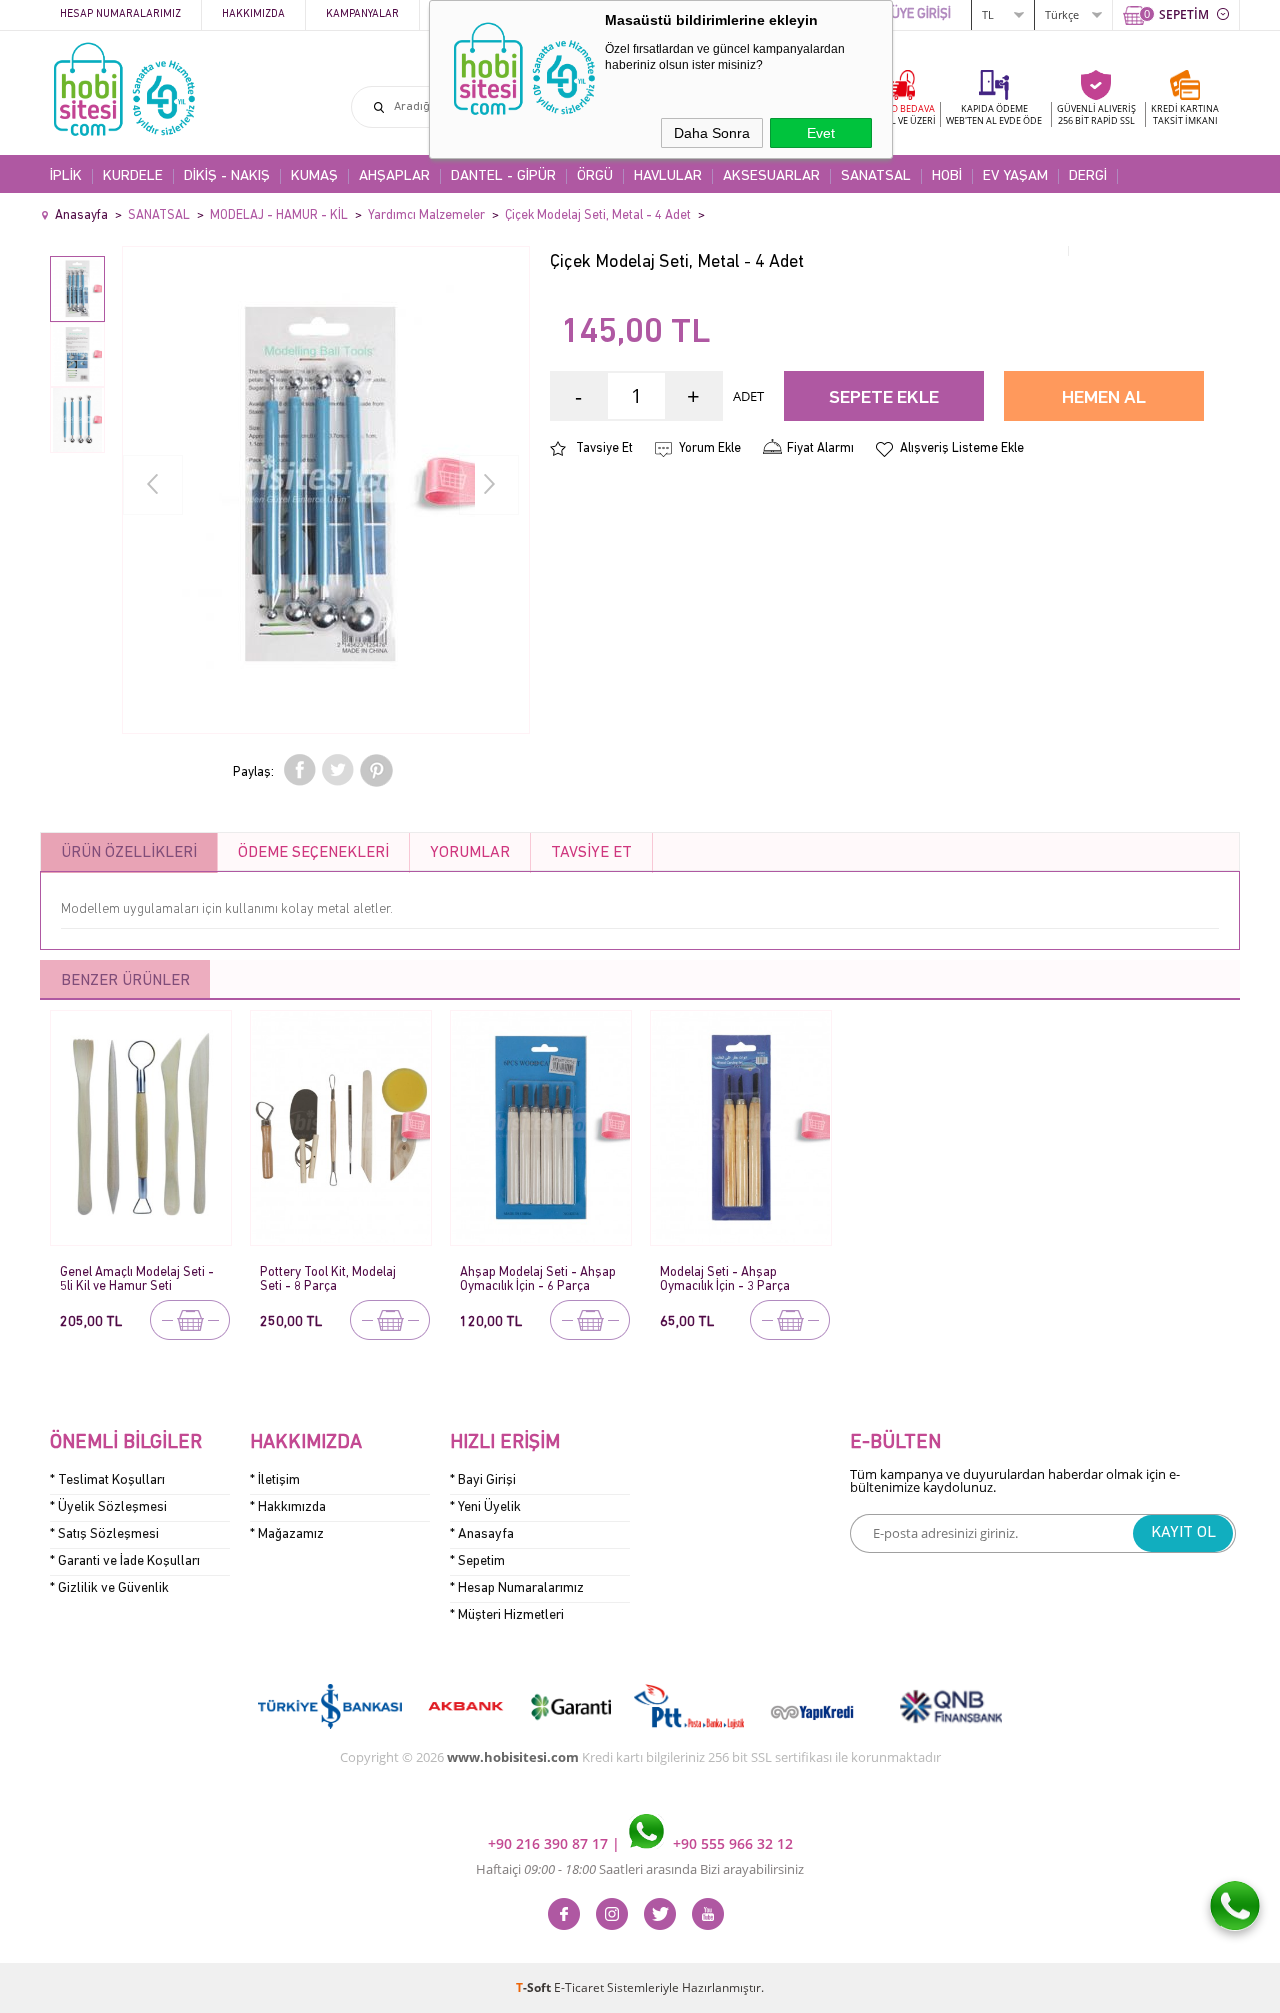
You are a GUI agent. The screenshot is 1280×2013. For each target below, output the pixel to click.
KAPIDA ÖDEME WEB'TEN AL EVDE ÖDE (994, 114)
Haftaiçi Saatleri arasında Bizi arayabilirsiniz (640, 1869)
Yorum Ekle (710, 448)
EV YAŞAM (1015, 176)
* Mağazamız (287, 1534)
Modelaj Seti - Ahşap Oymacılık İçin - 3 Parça (725, 1279)
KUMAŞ (314, 176)
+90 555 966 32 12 (731, 1843)
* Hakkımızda (288, 1507)
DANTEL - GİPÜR (503, 176)
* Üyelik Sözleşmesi (108, 1507)
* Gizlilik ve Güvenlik (109, 1588)
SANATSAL (876, 176)
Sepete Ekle (884, 398)
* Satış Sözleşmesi (104, 1534)
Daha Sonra (712, 133)
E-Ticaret (579, 1987)
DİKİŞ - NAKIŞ (227, 176)
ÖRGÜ (595, 176)
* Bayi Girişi (483, 1480)
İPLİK (66, 176)
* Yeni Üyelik (485, 1507)
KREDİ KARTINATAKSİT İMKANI (1185, 114)
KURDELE (133, 176)
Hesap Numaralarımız (120, 14)
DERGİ (1088, 176)
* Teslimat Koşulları (107, 1480)
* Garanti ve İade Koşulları (125, 1561)
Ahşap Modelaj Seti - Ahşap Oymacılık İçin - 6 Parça (538, 1279)
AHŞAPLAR (394, 176)
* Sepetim (477, 1561)
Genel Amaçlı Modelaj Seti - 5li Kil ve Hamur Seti (137, 1279)
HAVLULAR (668, 176)
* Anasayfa (482, 1534)
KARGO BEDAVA (900, 114)
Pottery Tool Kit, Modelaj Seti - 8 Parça (328, 1279)
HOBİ (947, 176)
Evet (821, 133)
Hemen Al (1104, 398)
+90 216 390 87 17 (550, 1843)
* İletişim (275, 1480)
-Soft (535, 1987)
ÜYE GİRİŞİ (921, 14)
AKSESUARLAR (771, 176)
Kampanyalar (362, 14)
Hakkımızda (253, 14)
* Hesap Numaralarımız (517, 1588)
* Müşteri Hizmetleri (507, 1615)
